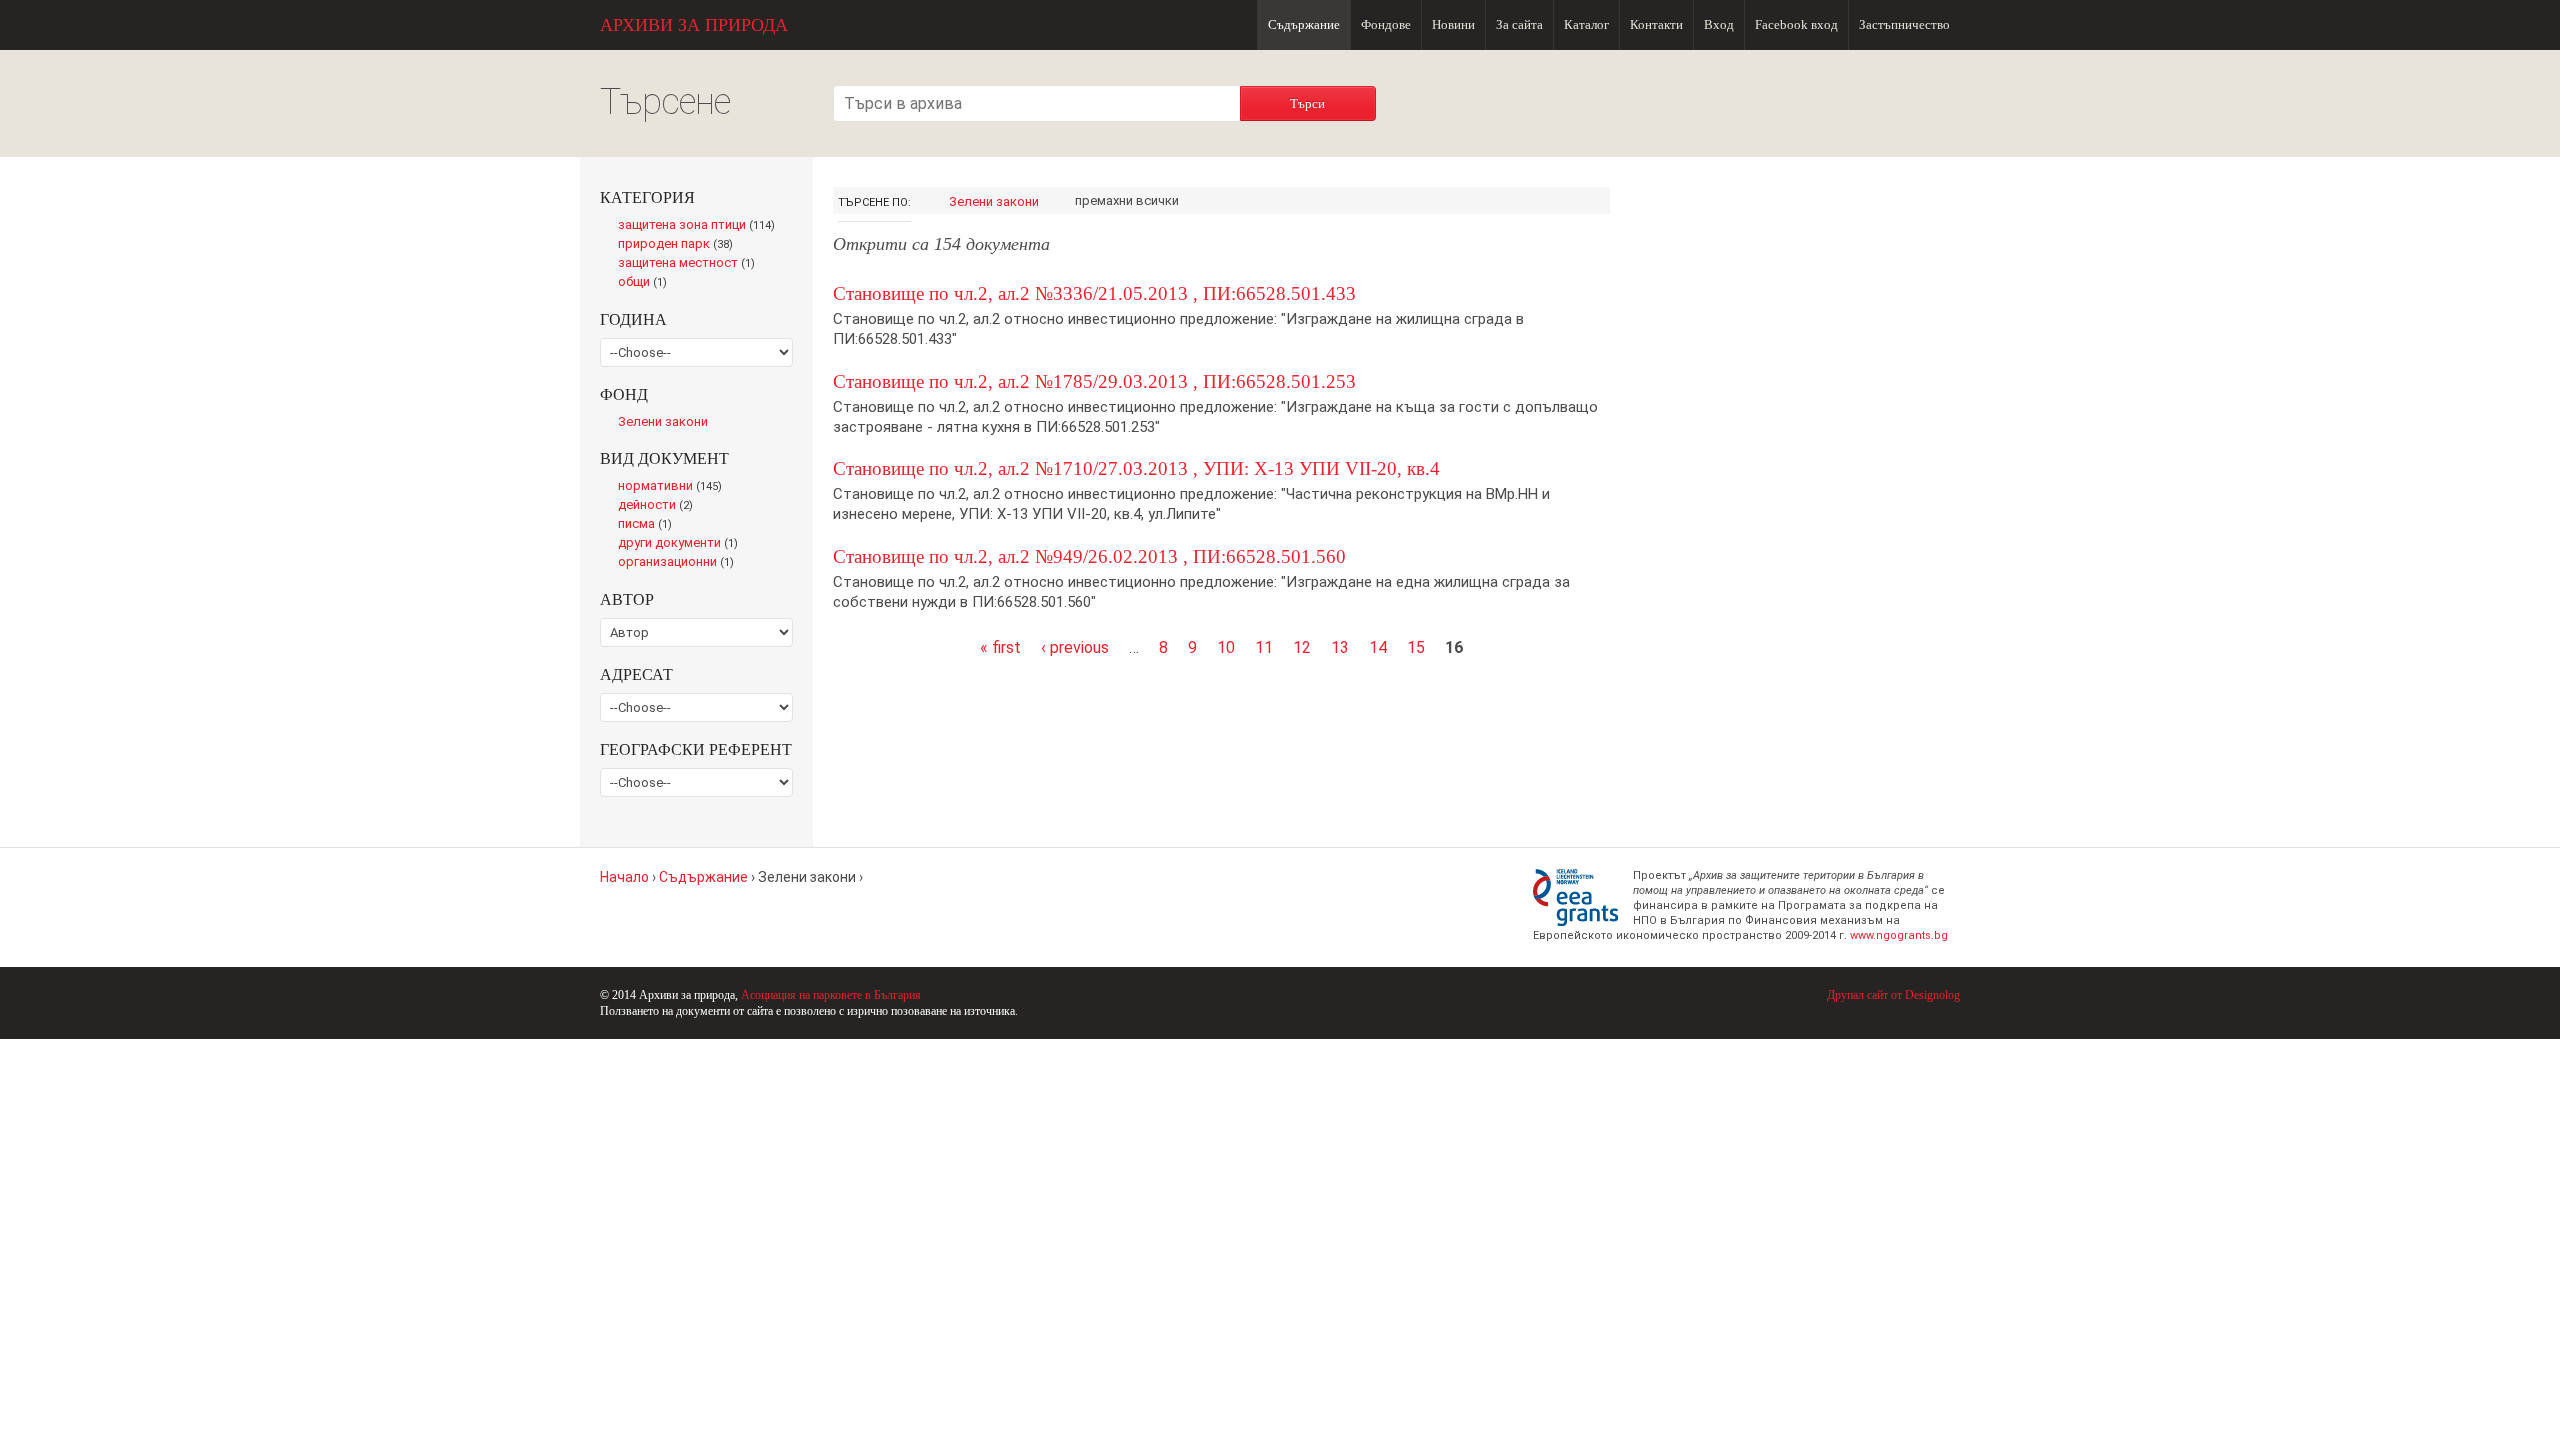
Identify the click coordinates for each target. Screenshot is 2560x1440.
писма (649, 525)
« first (1000, 647)
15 (1416, 647)
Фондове (1386, 24)
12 (1302, 647)
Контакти (1656, 24)
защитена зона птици (701, 226)
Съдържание (1304, 24)
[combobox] (1037, 103)
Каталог (1586, 24)
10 (1226, 647)
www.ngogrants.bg (1899, 935)
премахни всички (1127, 200)
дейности (659, 506)
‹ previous (1075, 647)
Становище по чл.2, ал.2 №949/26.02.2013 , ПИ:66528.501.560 (1089, 556)
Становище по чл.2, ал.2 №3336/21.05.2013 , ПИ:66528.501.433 (1094, 293)
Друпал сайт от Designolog (1893, 995)
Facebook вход (1796, 24)
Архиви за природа (694, 25)
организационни (680, 563)
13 (1340, 647)
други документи (682, 544)
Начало (624, 877)
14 (1378, 647)
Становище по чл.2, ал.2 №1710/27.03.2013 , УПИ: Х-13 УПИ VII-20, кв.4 (1136, 468)
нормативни (674, 487)
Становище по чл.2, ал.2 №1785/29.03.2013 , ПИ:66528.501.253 (1094, 381)
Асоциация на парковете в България (831, 995)
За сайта (1519, 24)
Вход (1719, 24)
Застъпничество (1904, 24)
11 (1264, 647)
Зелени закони (994, 201)
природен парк (679, 245)
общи (647, 283)
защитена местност (691, 264)
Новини (1453, 24)
